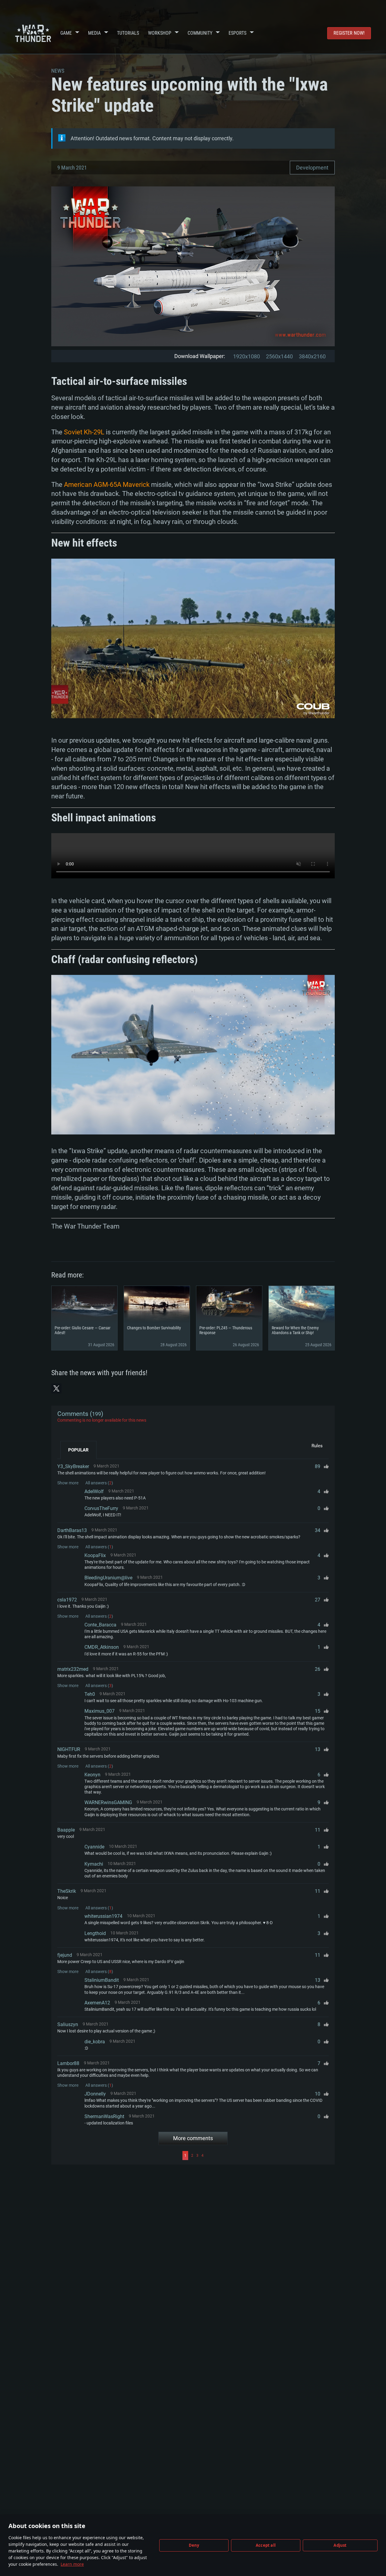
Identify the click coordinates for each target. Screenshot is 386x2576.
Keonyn (92, 1775)
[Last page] (267, 2156)
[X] (56, 1388)
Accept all (266, 2545)
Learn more (72, 2564)
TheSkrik (67, 1891)
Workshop (160, 33)
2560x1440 (279, 356)
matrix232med (73, 1669)
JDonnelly (95, 2094)
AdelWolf (94, 1491)
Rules (317, 1446)
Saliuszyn (68, 2024)
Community (200, 33)
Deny (194, 2545)
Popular (78, 1450)
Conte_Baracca (100, 1625)
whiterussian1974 (103, 1916)
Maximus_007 (100, 1711)
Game (66, 33)
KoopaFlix (95, 1555)
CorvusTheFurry (101, 1508)
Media (94, 33)
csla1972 (67, 1600)
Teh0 (90, 1694)
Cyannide (94, 1847)
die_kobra (95, 2042)
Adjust (340, 2545)
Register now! (349, 33)
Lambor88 (68, 2063)
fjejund (65, 1955)
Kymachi (94, 1864)
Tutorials (128, 33)
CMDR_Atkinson (102, 1647)
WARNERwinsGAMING (108, 1802)
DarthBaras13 (72, 1530)
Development (312, 168)
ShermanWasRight (104, 2116)
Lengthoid (95, 1933)
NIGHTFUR (69, 1749)
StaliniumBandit (102, 1980)
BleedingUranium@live (108, 1578)
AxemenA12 (97, 2003)
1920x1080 (247, 356)
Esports (237, 33)
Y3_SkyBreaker (73, 1466)
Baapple (66, 1830)
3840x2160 (312, 356)
